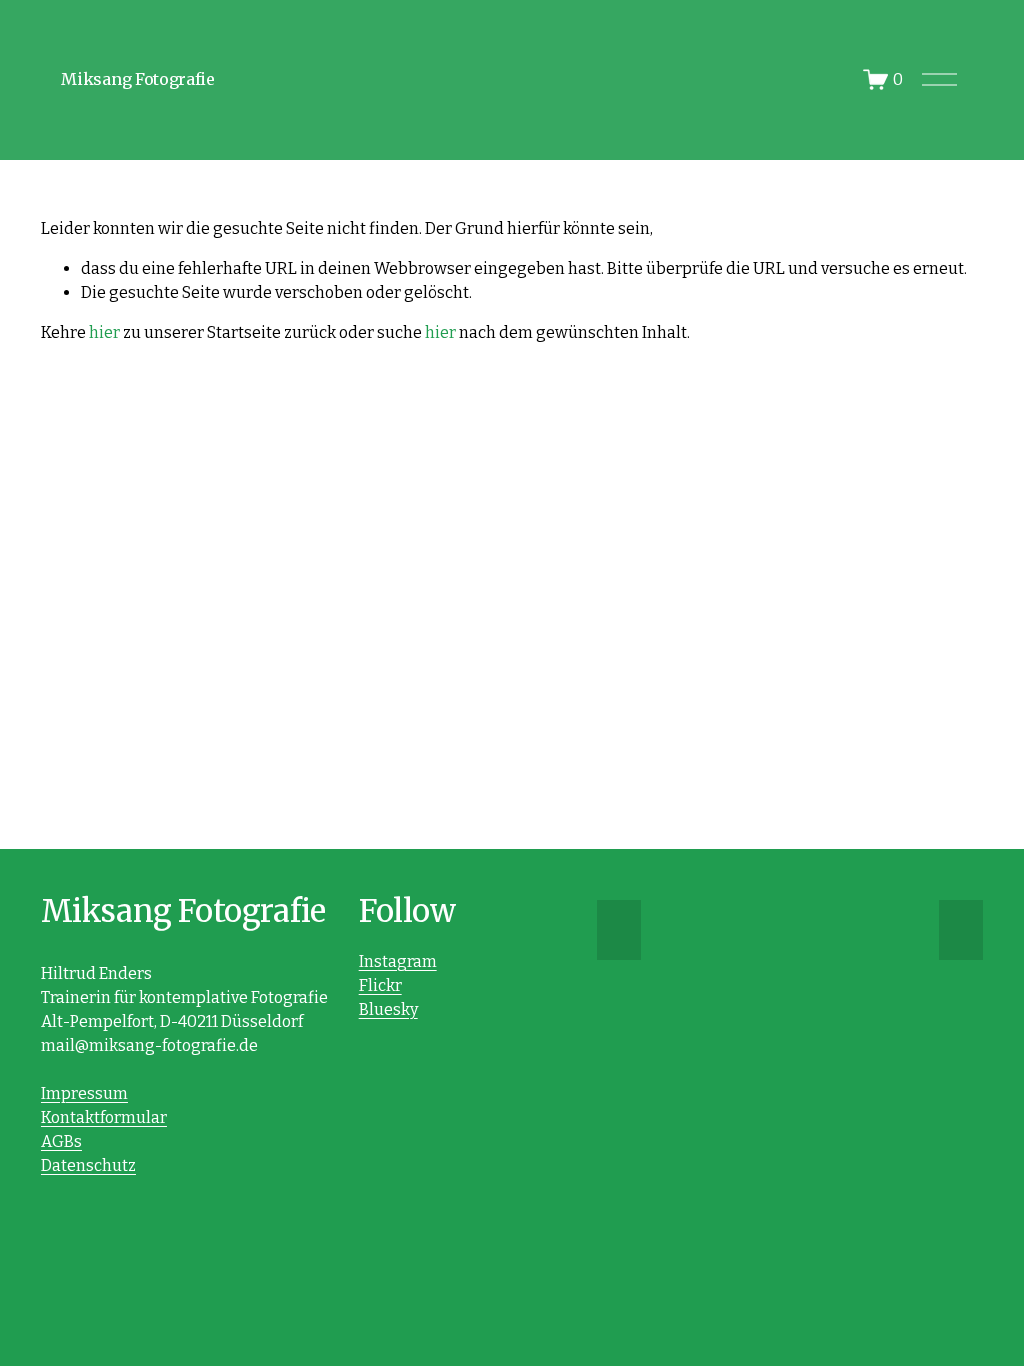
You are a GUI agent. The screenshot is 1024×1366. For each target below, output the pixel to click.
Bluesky (388, 1009)
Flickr (380, 985)
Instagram (398, 961)
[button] (619, 930)
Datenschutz (88, 1165)
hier (104, 332)
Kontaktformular (104, 1117)
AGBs (61, 1141)
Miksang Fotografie (137, 79)
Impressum (84, 1093)
